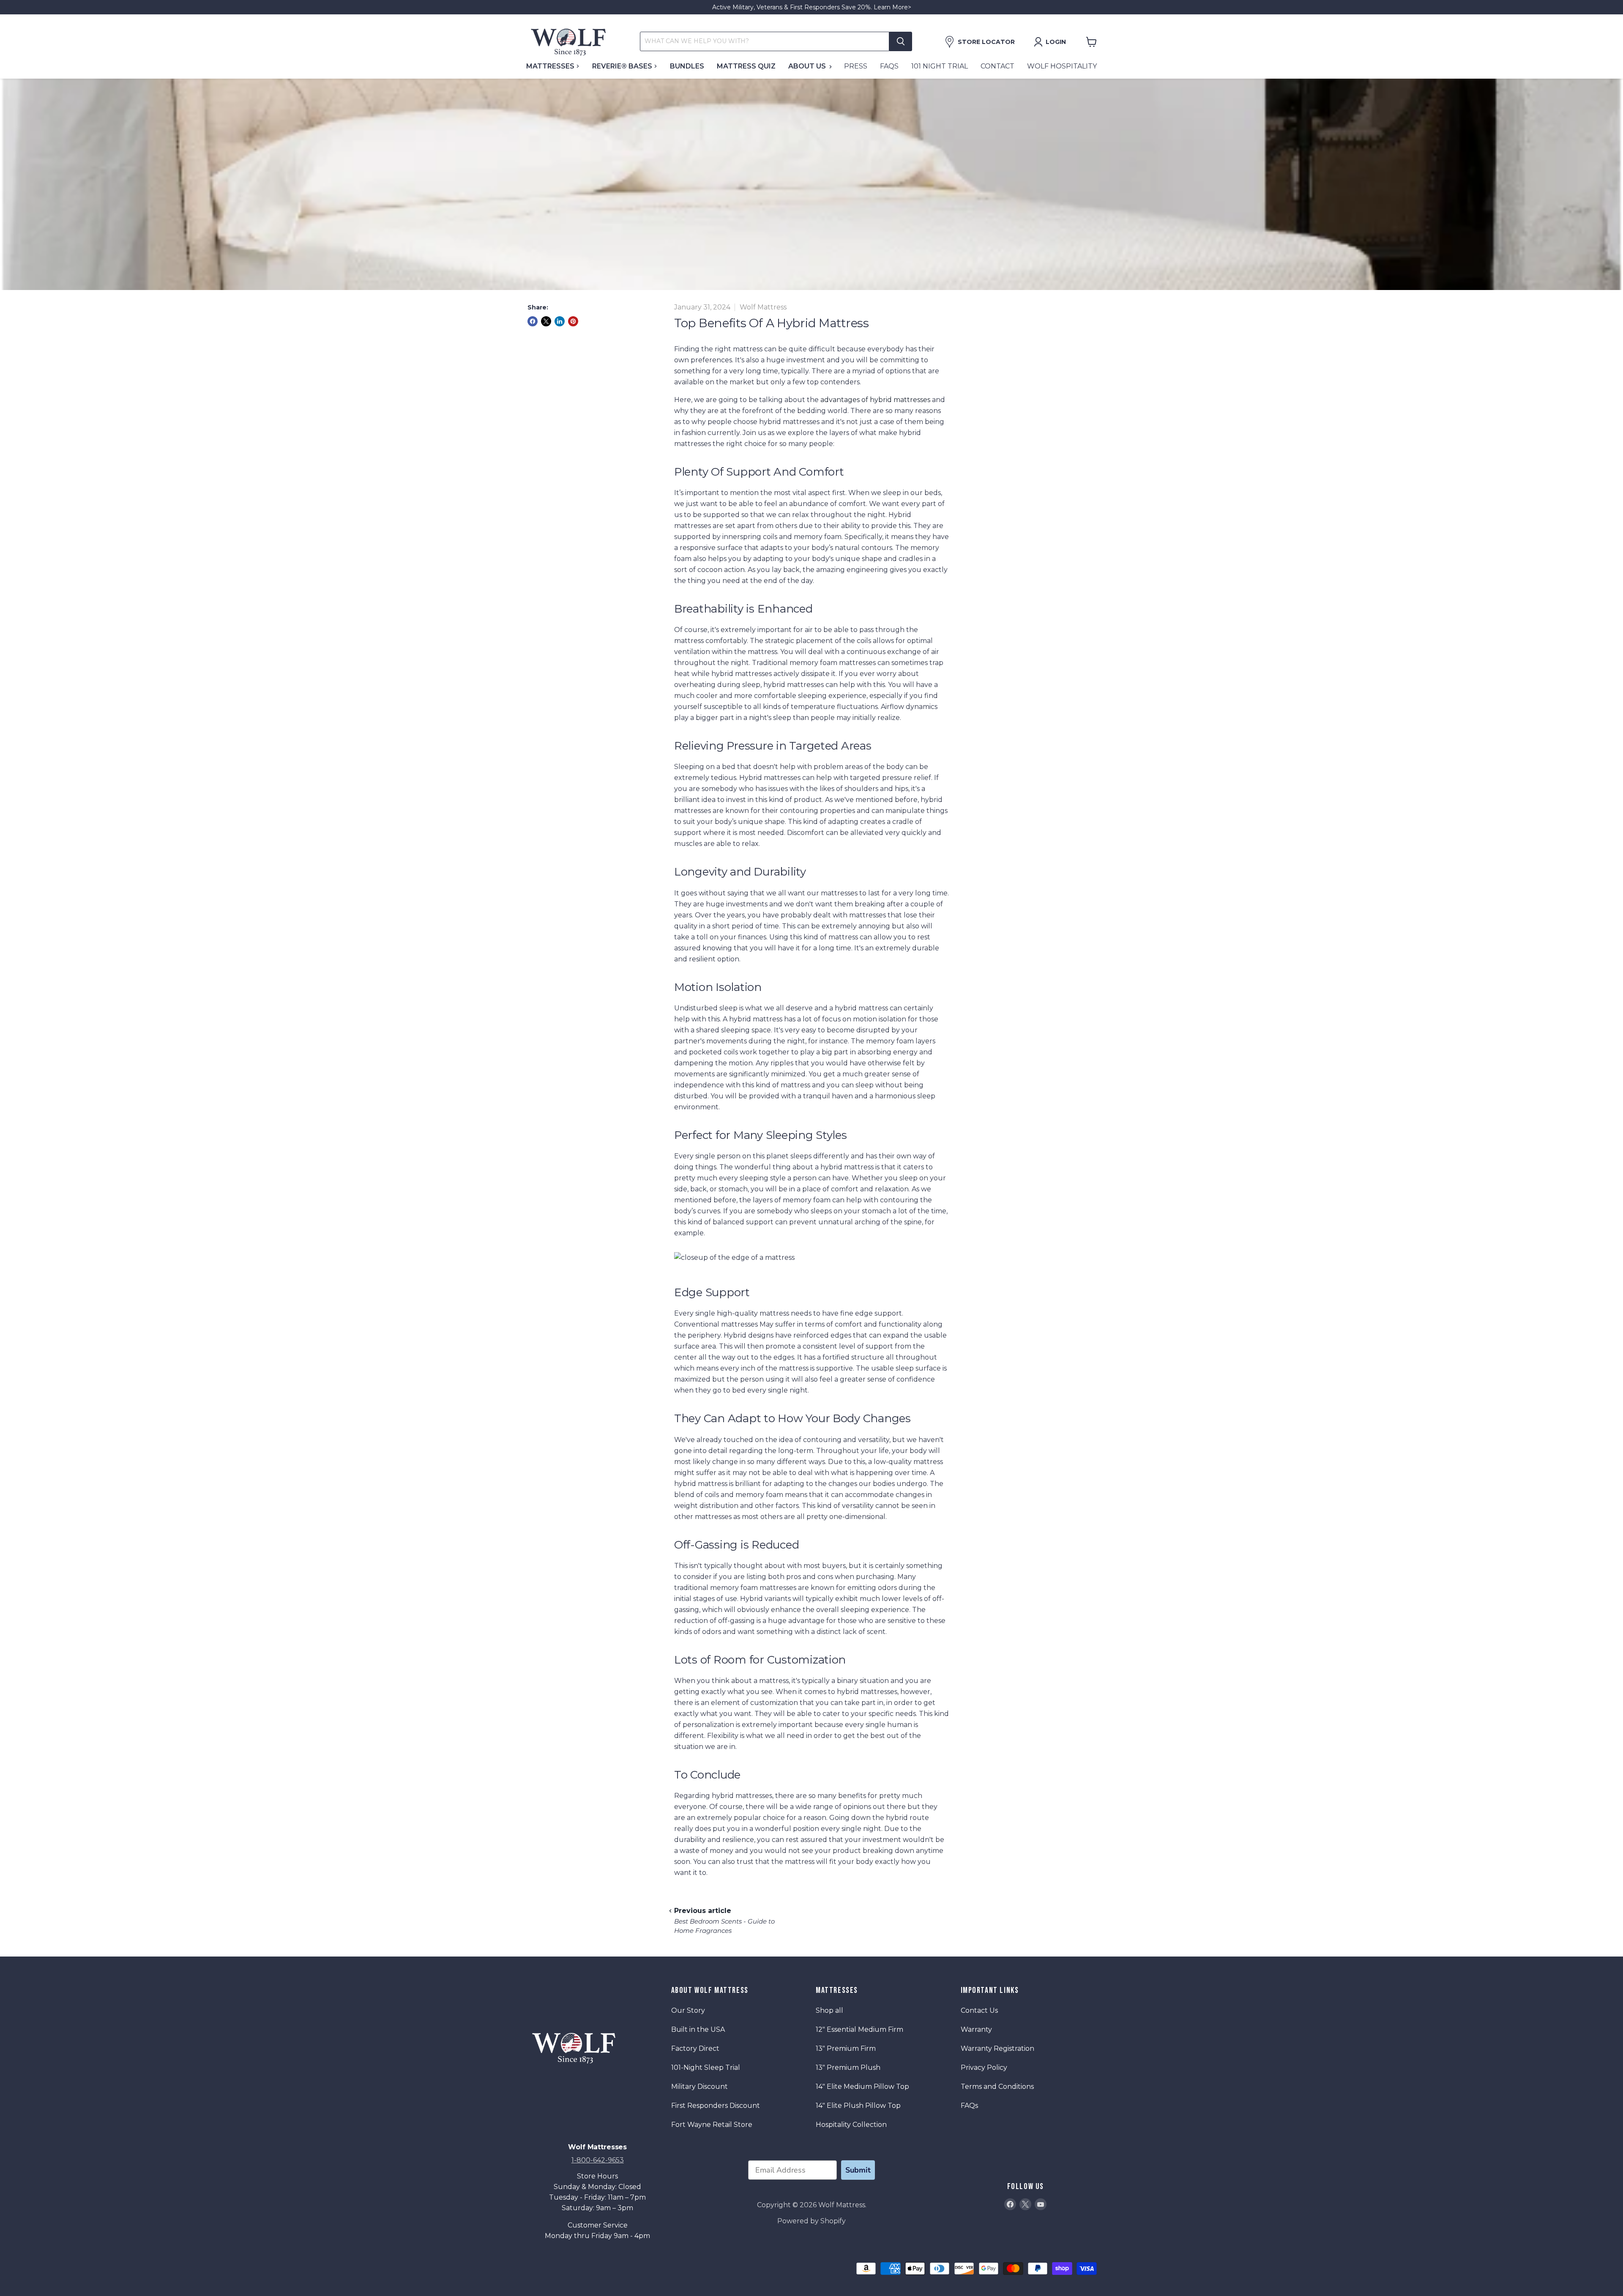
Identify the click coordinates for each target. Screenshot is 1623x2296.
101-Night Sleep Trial (706, 2067)
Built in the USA (698, 2029)
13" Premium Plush (848, 2067)
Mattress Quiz (746, 66)
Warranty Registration (997, 2048)
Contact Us (979, 2010)
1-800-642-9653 (598, 2160)
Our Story (688, 2010)
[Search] (901, 41)
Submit (858, 2170)
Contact (997, 66)
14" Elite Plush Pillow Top (858, 2106)
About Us (808, 66)
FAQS (889, 66)
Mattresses (551, 66)
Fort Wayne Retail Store (712, 2125)
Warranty (976, 2029)
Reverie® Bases (623, 66)
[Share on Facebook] (533, 321)
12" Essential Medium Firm (859, 2029)
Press (856, 66)
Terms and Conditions (997, 2087)
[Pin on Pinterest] (573, 321)
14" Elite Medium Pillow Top (862, 2087)
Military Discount (699, 2087)
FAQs (969, 2106)
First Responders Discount (716, 2106)
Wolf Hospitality (1062, 66)
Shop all (829, 2010)
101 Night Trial (940, 66)
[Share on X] (546, 321)
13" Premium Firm (846, 2048)
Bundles (687, 66)
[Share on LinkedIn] (560, 321)
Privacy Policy (984, 2067)
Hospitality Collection (851, 2125)
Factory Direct (695, 2048)
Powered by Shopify (811, 2221)
